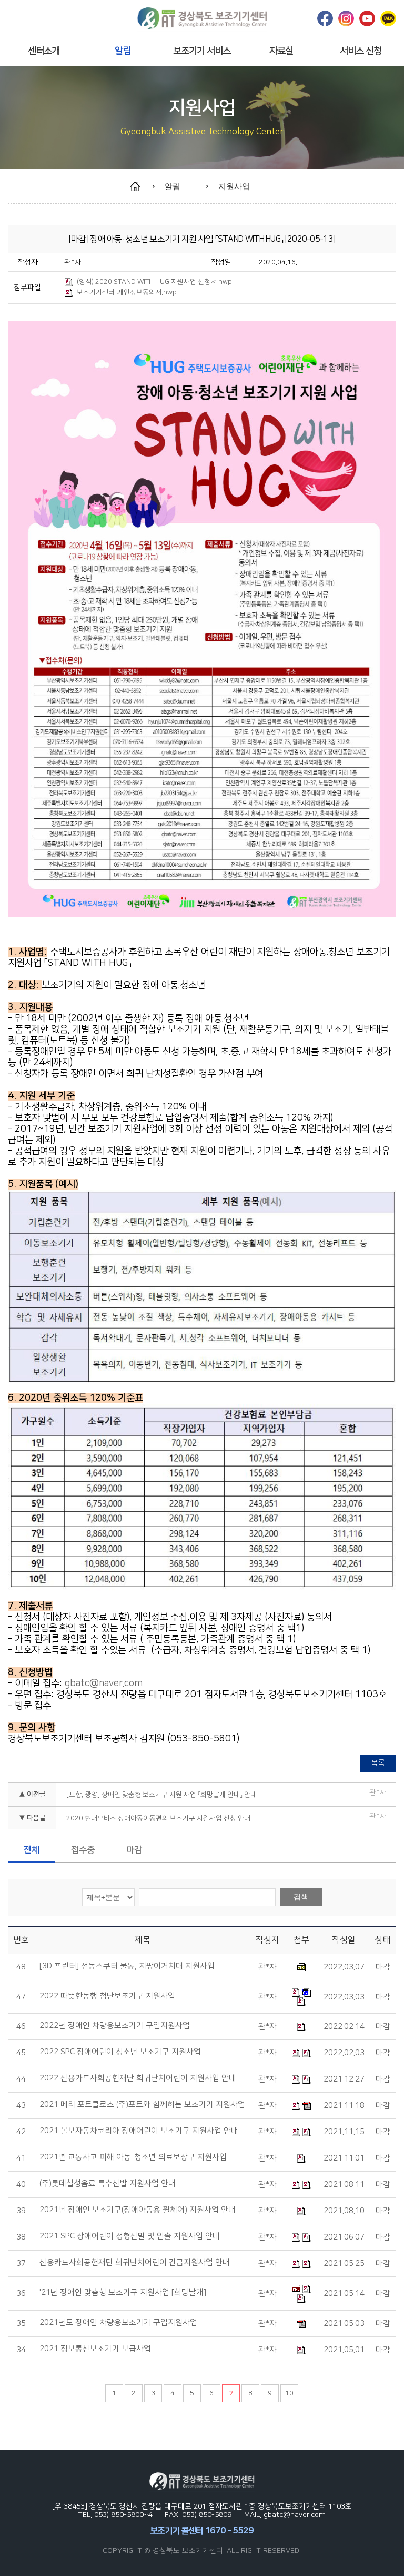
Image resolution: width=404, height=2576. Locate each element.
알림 (123, 51)
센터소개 (44, 51)
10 (289, 2393)
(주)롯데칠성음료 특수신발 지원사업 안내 (108, 2184)
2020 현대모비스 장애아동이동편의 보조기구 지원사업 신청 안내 (158, 1818)
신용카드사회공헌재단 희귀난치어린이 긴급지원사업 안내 (135, 2263)
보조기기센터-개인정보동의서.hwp (127, 292)
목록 (378, 1763)
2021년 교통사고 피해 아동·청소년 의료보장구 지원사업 (133, 2157)
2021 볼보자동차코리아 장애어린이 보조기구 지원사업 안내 (139, 2131)
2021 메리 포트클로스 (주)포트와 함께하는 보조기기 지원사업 (142, 2105)
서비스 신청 (361, 51)
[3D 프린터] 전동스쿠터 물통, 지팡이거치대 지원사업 (127, 1966)
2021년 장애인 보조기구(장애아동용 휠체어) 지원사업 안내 (138, 2210)
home (140, 186)
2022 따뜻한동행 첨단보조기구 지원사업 (107, 1996)
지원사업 (234, 186)
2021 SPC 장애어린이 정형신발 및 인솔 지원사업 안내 (130, 2236)
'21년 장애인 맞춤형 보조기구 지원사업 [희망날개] (123, 2293)
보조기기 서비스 (202, 51)
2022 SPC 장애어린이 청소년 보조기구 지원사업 (120, 2052)
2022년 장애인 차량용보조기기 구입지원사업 (115, 2026)
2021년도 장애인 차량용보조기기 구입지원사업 (118, 2323)
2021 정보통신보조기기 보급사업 (95, 2349)
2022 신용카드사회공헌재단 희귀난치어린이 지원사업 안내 (138, 2078)
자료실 (281, 51)
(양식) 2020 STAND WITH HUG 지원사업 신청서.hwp (154, 282)
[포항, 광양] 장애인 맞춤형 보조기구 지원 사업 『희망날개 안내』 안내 (161, 1795)
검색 (301, 1897)
